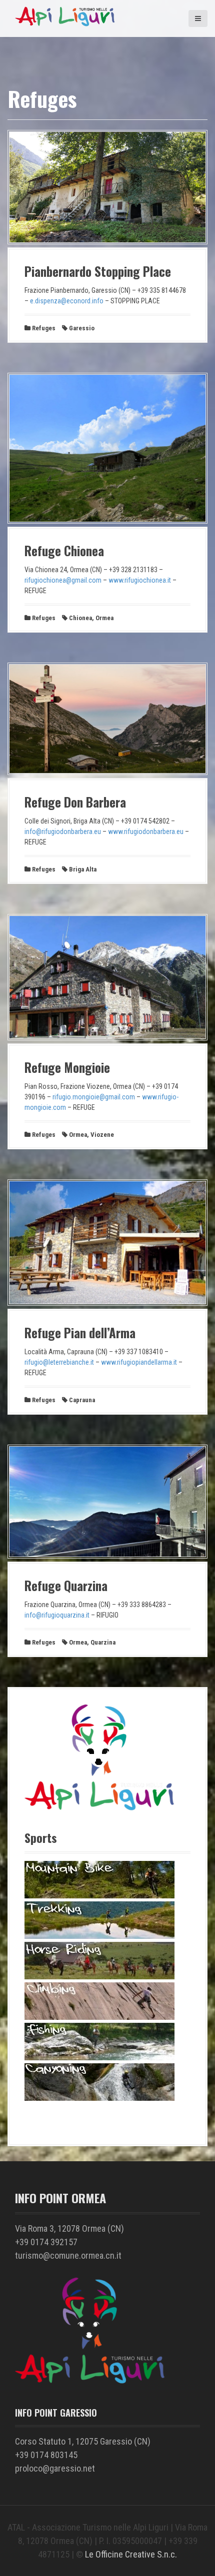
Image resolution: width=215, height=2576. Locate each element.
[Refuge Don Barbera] (107, 773)
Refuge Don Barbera (75, 802)
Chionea (80, 618)
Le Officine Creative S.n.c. (131, 2554)
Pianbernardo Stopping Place (98, 271)
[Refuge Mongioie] (107, 1038)
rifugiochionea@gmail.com (63, 580)
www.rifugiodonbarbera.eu (146, 832)
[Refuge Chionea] (107, 521)
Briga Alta (83, 869)
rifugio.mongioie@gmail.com (94, 1097)
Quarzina (103, 1642)
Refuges (44, 328)
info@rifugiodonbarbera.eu (63, 832)
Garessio (82, 328)
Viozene (102, 1135)
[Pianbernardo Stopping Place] (107, 242)
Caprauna (82, 1400)
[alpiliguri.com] (65, 25)
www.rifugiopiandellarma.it (139, 1362)
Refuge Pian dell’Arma (80, 1332)
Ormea (104, 618)
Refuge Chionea (64, 550)
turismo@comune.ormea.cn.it (68, 2255)
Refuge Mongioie (67, 1067)
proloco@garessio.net (55, 2468)
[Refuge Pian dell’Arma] (107, 1303)
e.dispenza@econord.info (67, 301)
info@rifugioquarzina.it (57, 1615)
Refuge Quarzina (66, 1585)
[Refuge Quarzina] (107, 1556)
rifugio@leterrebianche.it (59, 1362)
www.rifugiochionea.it (140, 580)
